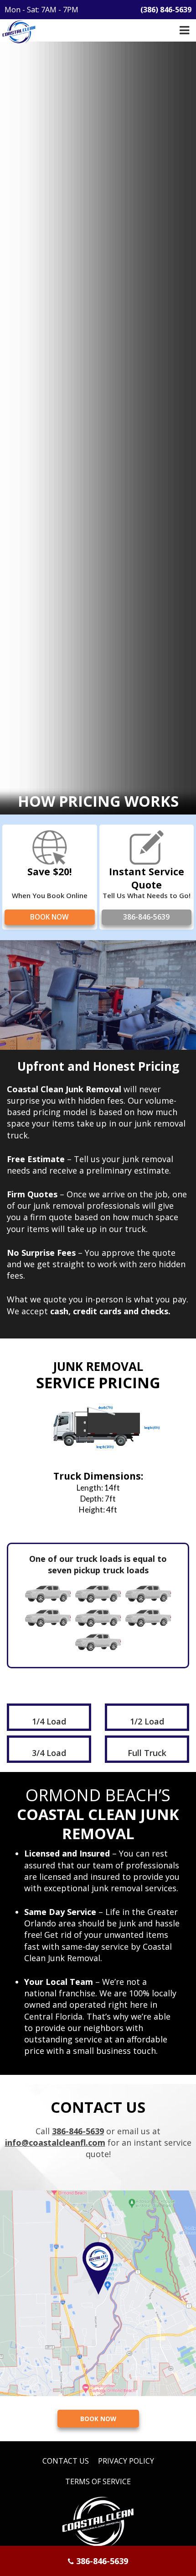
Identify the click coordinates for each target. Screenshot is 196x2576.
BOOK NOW (49, 917)
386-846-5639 (146, 917)
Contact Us (66, 2461)
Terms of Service (98, 2481)
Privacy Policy (126, 2461)
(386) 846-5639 (166, 10)
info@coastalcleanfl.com (55, 2142)
